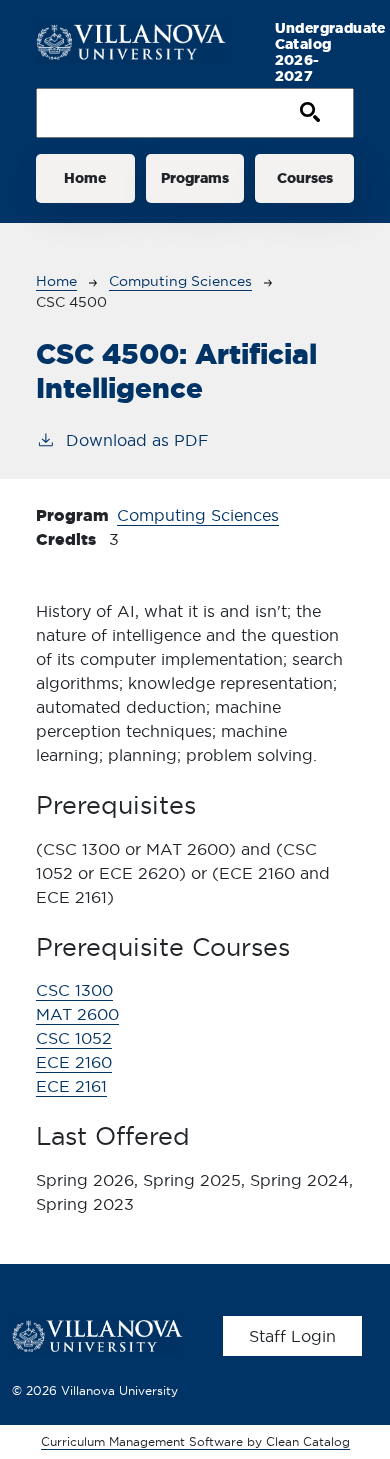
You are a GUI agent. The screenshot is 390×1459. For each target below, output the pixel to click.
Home (85, 178)
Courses (305, 178)
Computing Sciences (180, 281)
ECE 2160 (74, 1062)
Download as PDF (137, 440)
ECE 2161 (71, 1086)
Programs (195, 178)
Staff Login (292, 1336)
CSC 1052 (74, 1038)
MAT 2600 (77, 1014)
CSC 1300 (74, 990)
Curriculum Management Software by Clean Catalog (195, 1441)
